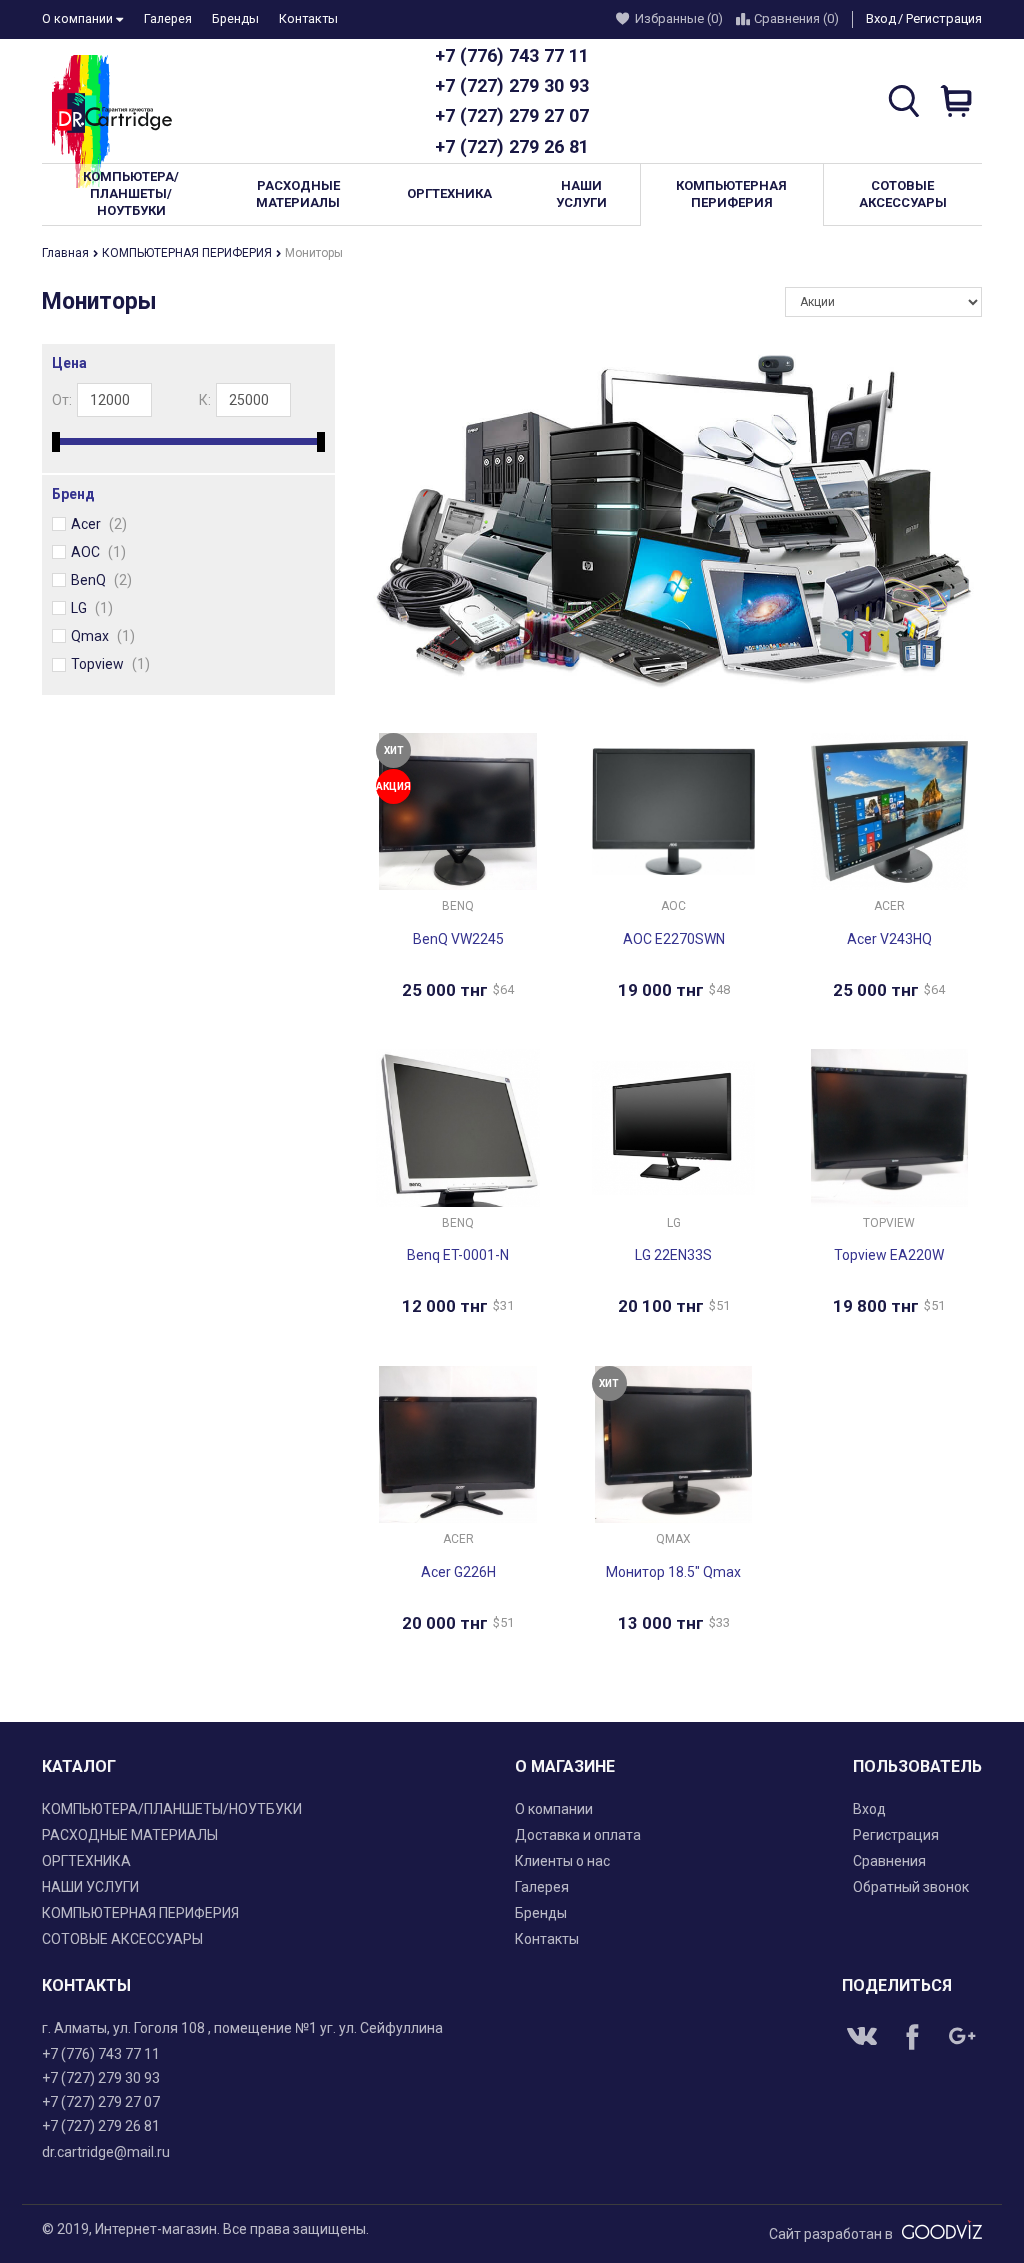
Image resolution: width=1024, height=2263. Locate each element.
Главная (67, 253)
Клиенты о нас (562, 1861)
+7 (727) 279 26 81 (512, 146)
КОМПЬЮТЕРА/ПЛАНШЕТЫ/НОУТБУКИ (172, 1809)
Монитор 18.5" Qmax (673, 1572)
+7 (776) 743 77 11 (512, 55)
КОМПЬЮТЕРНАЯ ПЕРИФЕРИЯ (188, 253)
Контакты (308, 18)
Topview (110, 664)
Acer (99, 524)
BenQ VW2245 (458, 939)
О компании (79, 18)
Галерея (168, 18)
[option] (673, 522)
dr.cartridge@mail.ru (106, 2152)
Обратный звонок (911, 1887)
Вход (881, 18)
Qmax (103, 636)
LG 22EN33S (673, 1255)
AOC (98, 552)
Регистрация (944, 18)
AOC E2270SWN (674, 939)
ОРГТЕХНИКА (86, 1861)
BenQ (101, 580)
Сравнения (889, 1861)
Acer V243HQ (889, 939)
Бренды (235, 18)
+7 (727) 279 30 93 (512, 85)
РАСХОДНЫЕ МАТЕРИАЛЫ (130, 1835)
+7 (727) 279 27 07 (512, 115)
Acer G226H (458, 1572)
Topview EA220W (889, 1255)
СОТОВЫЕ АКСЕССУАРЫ (122, 1939)
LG (92, 608)
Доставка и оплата (578, 1835)
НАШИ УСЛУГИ (90, 1887)
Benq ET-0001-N (458, 1255)
